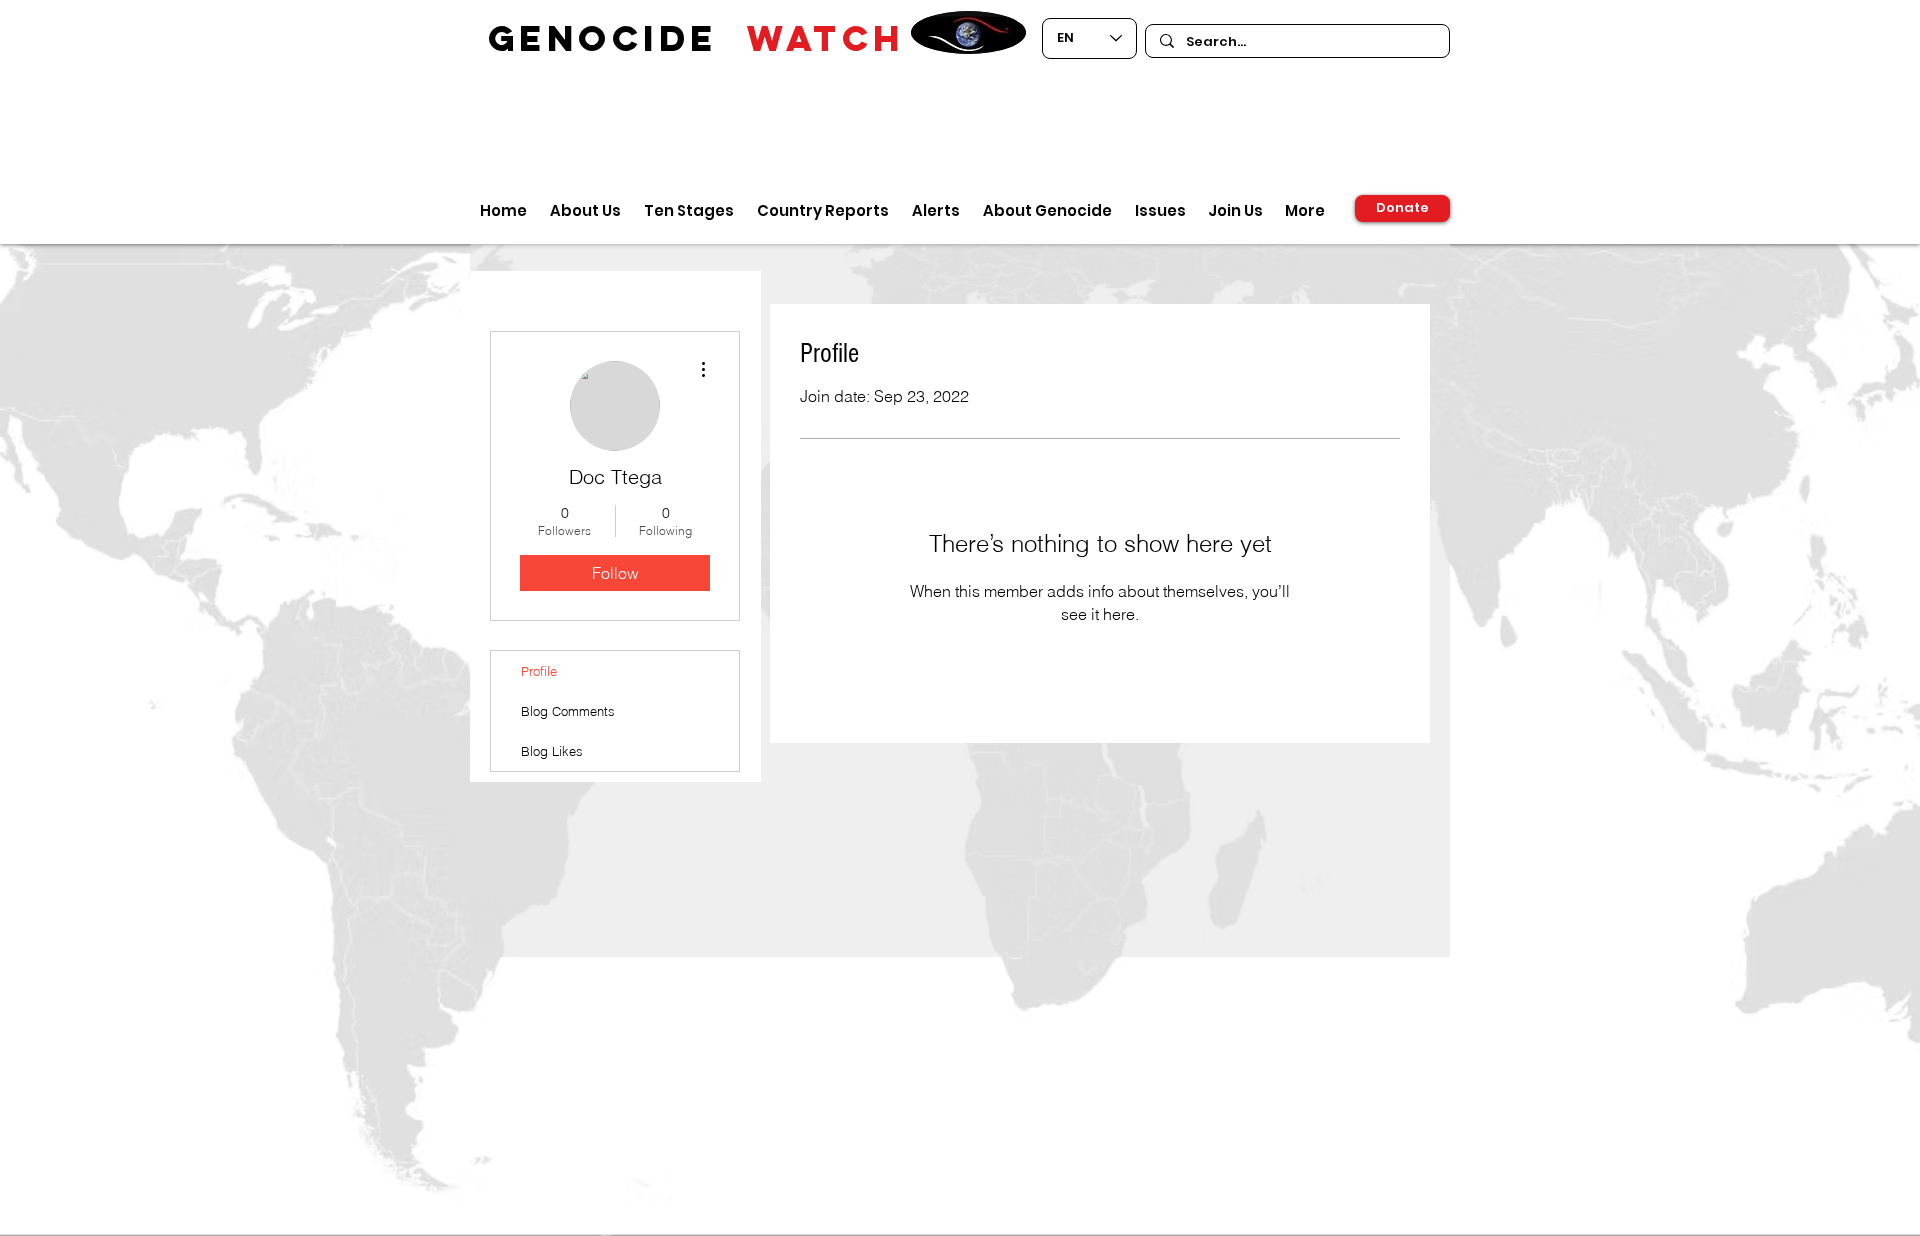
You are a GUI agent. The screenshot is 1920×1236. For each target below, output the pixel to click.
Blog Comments (568, 711)
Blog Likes (552, 751)
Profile (539, 671)
